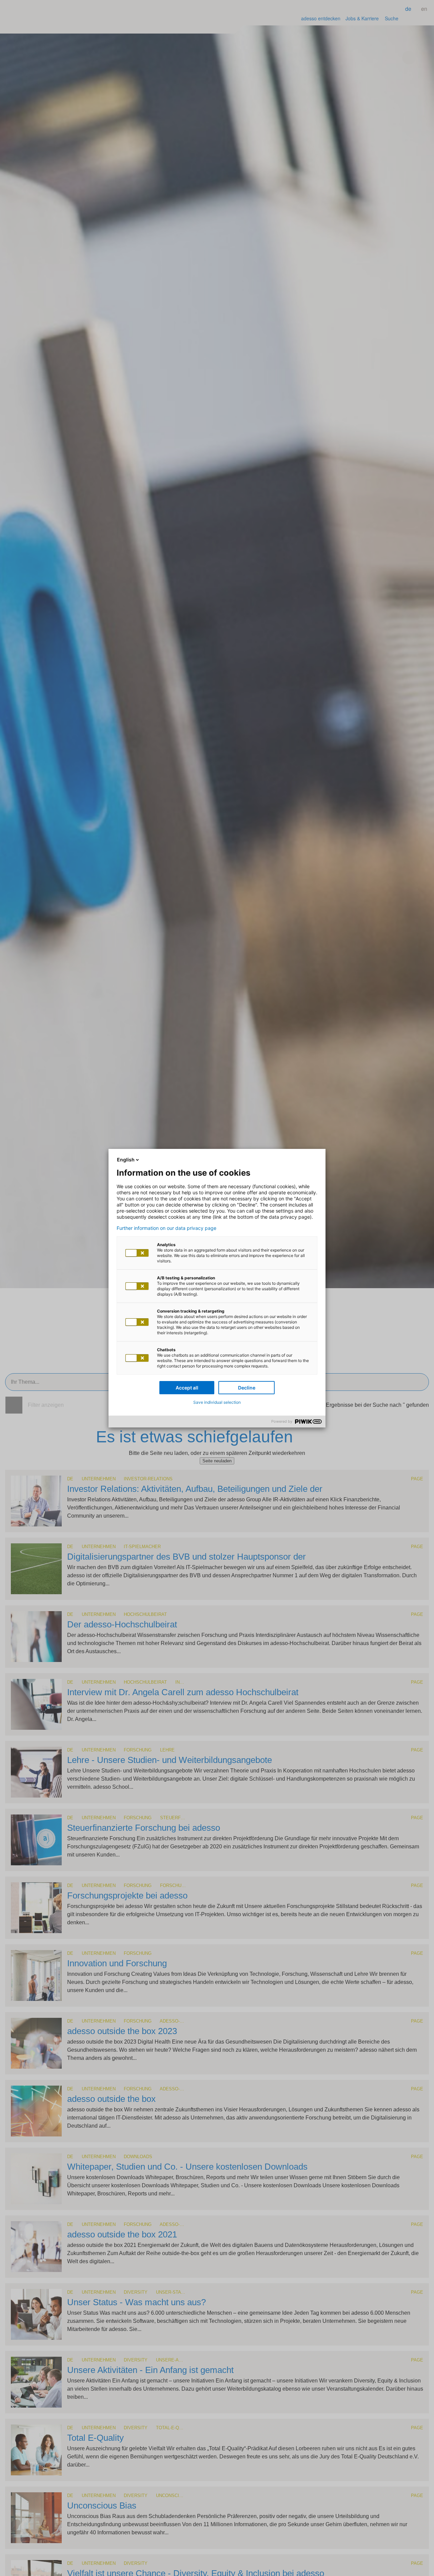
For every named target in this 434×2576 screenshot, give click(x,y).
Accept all (187, 1388)
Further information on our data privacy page (166, 1228)
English (126, 1160)
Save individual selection (217, 1402)
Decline (247, 1388)
